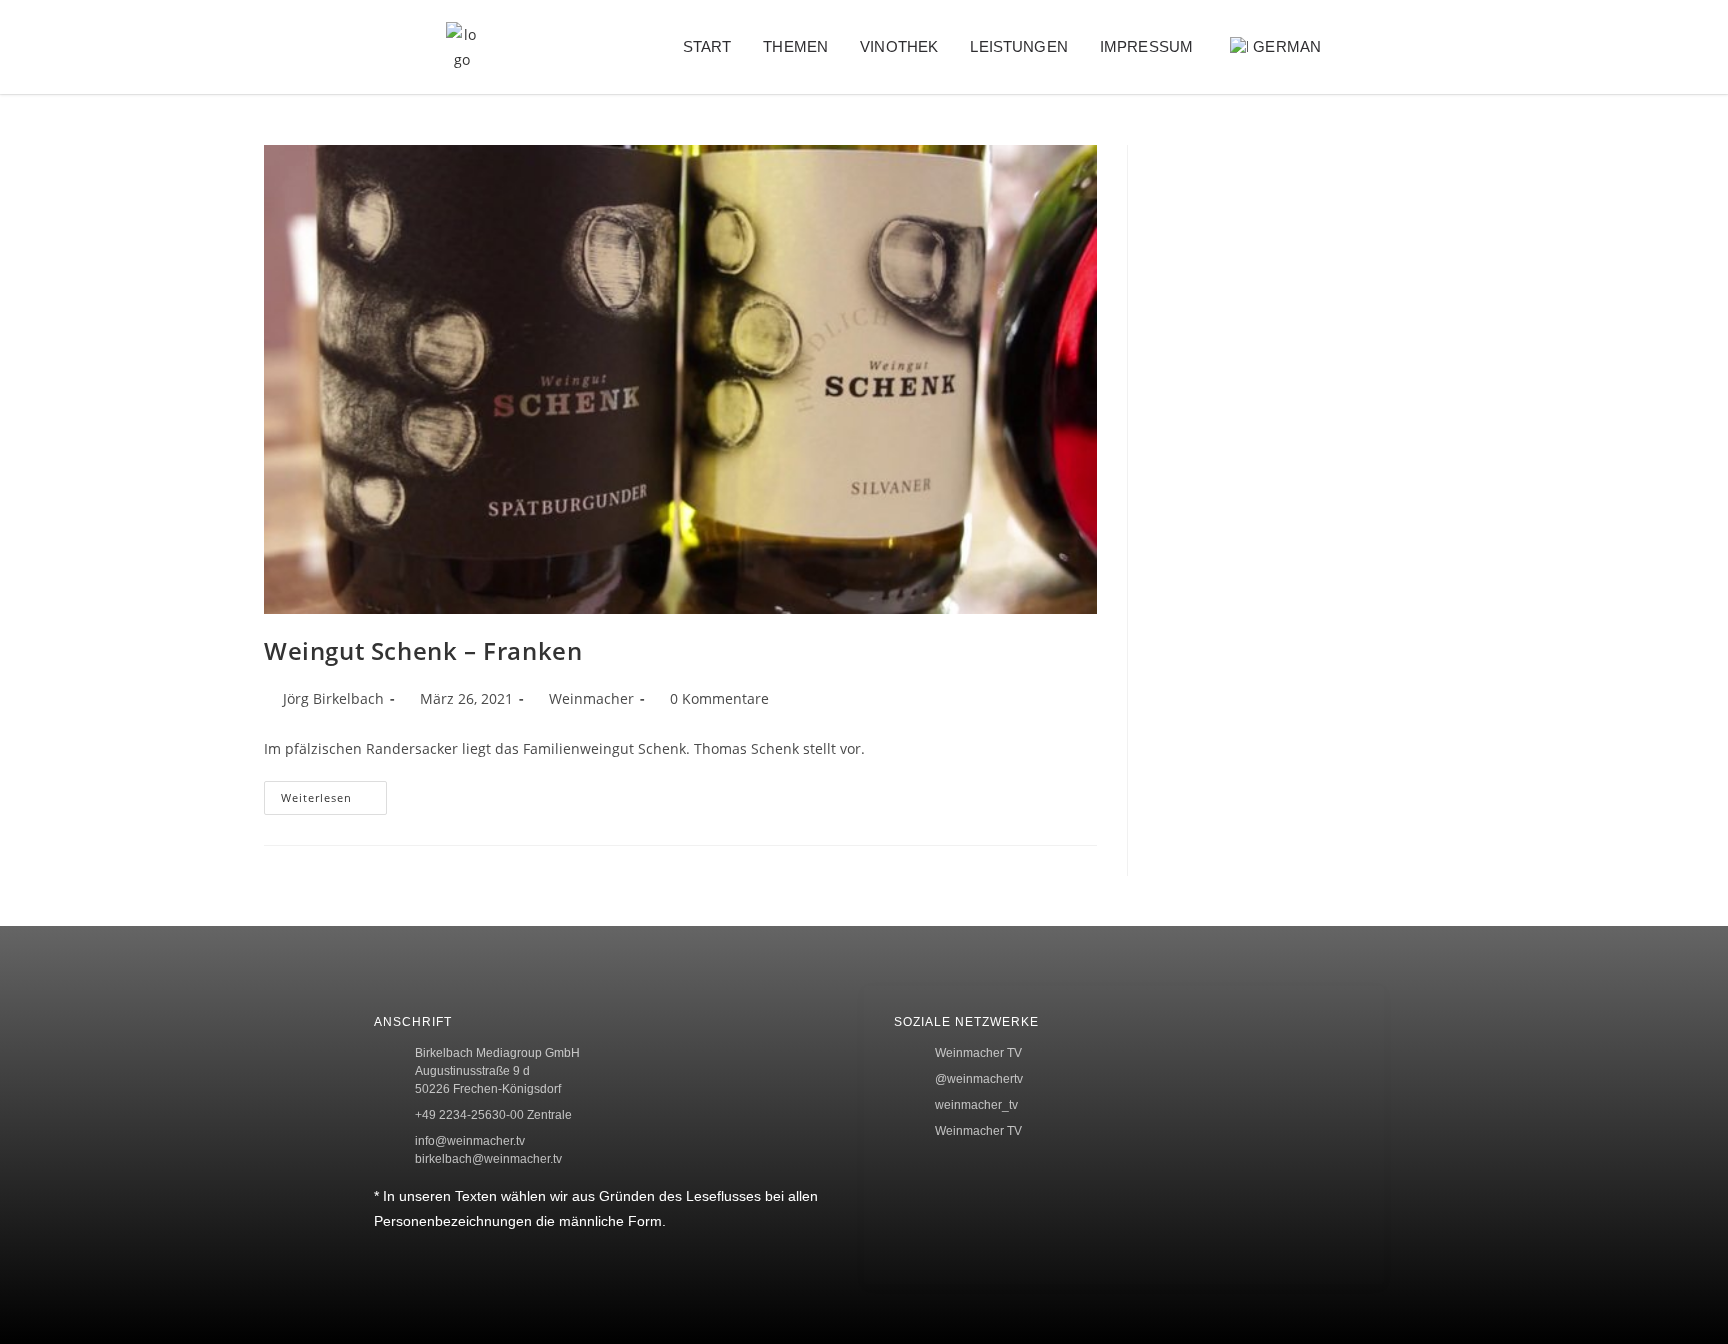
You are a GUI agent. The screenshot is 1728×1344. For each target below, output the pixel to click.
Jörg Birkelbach (333, 698)
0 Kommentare (719, 698)
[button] (1388, 47)
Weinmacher (591, 698)
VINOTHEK (899, 46)
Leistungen (1019, 46)
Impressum (1146, 46)
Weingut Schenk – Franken (423, 650)
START (707, 46)
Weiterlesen (334, 793)
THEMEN (795, 46)
